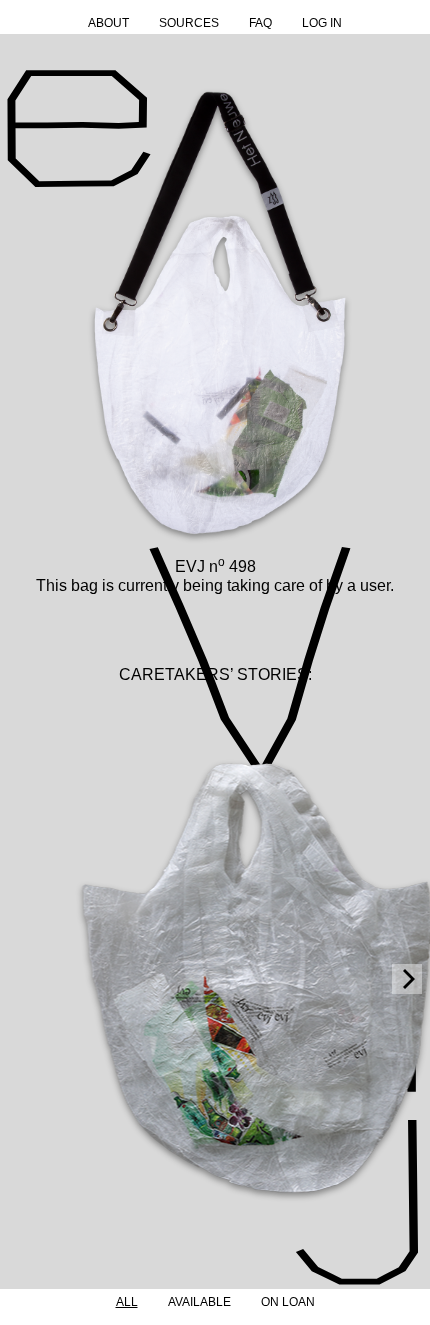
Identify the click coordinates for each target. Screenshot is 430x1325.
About (108, 23)
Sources (189, 23)
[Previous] (23, 979)
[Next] (407, 979)
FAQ (260, 23)
